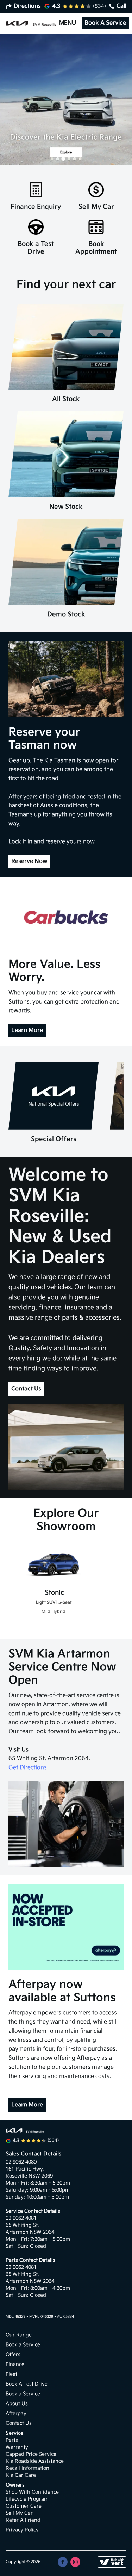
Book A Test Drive (27, 2384)
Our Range (19, 2335)
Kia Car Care (21, 2475)
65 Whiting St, (23, 2225)
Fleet (11, 2374)
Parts (12, 2440)
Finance (15, 2364)
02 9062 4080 (21, 2162)
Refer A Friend (23, 2520)
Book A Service (105, 23)
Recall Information (27, 2468)
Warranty (17, 2447)
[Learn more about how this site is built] (112, 2562)
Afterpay (16, 2413)
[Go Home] (31, 23)
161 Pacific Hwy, (26, 2169)
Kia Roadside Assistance (35, 2461)
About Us (17, 2404)
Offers (13, 2354)
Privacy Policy (22, 2530)
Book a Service (23, 2345)
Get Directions (28, 1768)
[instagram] (75, 2562)
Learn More (27, 1030)
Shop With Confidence (32, 2492)
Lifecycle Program (27, 2499)
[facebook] (63, 2562)
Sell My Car (19, 2513)
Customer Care (24, 2506)
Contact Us (26, 1389)
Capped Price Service (31, 2454)
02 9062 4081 (21, 2218)
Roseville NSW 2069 (29, 2176)
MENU (68, 23)
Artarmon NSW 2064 (30, 2232)
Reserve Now (29, 861)
